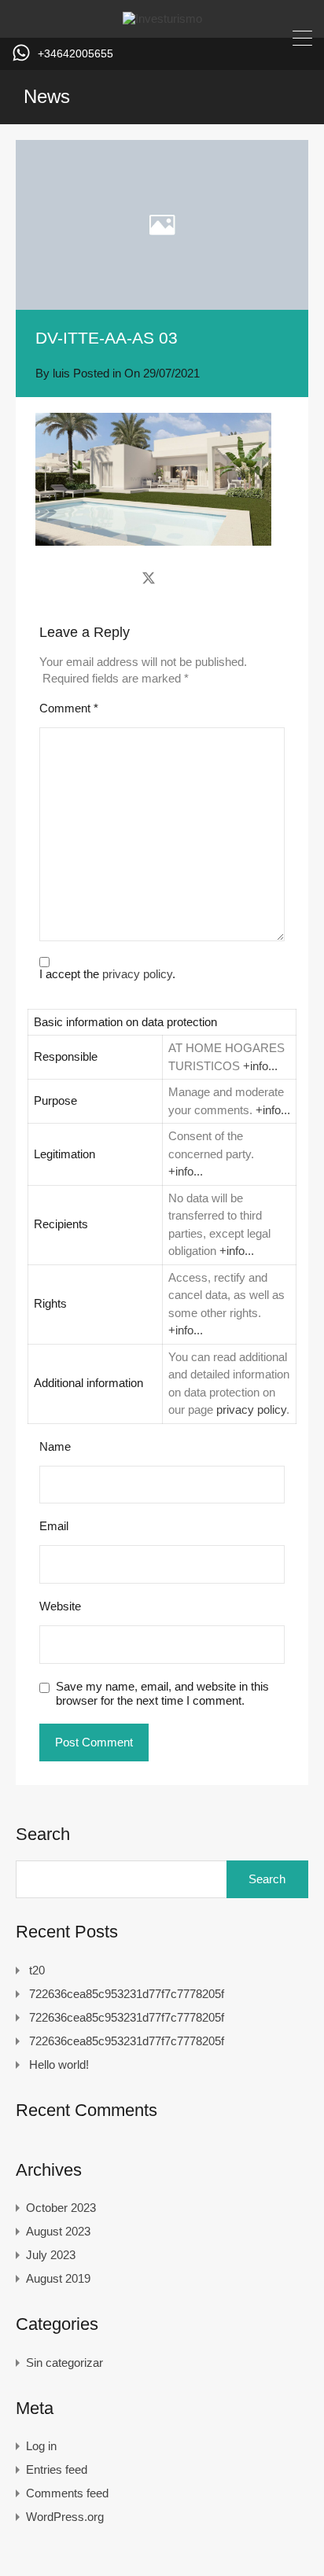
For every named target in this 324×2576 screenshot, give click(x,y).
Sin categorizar (64, 2363)
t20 (37, 1970)
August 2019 (58, 2278)
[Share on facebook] (121, 577)
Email (54, 1526)
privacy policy (137, 974)
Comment (69, 708)
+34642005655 (75, 53)
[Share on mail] (177, 577)
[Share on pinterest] (203, 577)
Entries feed (57, 2469)
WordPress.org (65, 2517)
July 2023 (51, 2255)
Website (60, 1606)
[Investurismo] (162, 18)
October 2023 (61, 2208)
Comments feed (67, 2493)
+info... (260, 1066)
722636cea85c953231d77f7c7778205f (127, 1994)
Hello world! (59, 2064)
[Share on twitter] (149, 577)
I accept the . (107, 974)
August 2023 (58, 2231)
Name (55, 1446)
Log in (41, 2446)
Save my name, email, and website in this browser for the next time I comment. (162, 1693)
